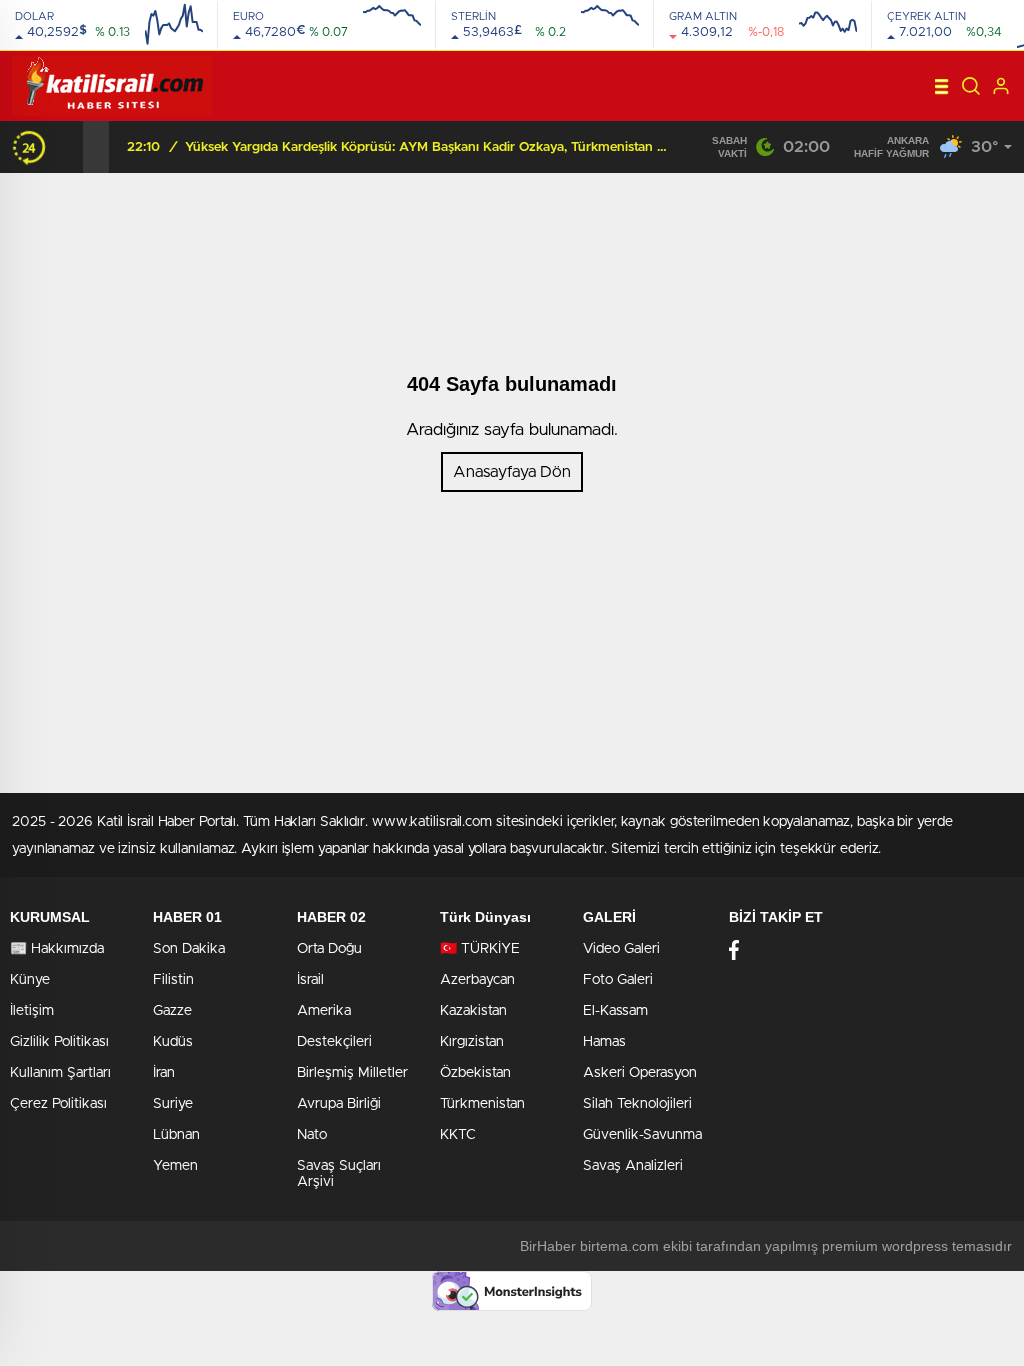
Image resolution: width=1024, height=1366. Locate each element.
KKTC (458, 1135)
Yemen (175, 1166)
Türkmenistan (482, 1104)
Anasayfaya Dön (512, 472)
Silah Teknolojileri (637, 1104)
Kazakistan (473, 1011)
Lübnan (176, 1135)
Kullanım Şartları (60, 1073)
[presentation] (70, 147)
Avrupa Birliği (339, 1104)
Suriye (173, 1104)
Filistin (173, 980)
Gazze (172, 1011)
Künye (30, 980)
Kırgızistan (472, 1042)
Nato (312, 1135)
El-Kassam (615, 1011)
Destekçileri (334, 1042)
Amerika (324, 1011)
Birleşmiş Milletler (352, 1073)
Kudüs (173, 1042)
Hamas (604, 1042)
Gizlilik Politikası (59, 1042)
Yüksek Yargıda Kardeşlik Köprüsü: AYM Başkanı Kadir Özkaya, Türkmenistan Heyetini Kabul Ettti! (430, 147)
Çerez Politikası (58, 1104)
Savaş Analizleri (633, 1166)
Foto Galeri (618, 980)
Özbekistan (475, 1073)
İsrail (310, 980)
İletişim (32, 1011)
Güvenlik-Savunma (642, 1135)
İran (164, 1073)
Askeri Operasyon (640, 1073)
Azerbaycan (477, 980)
